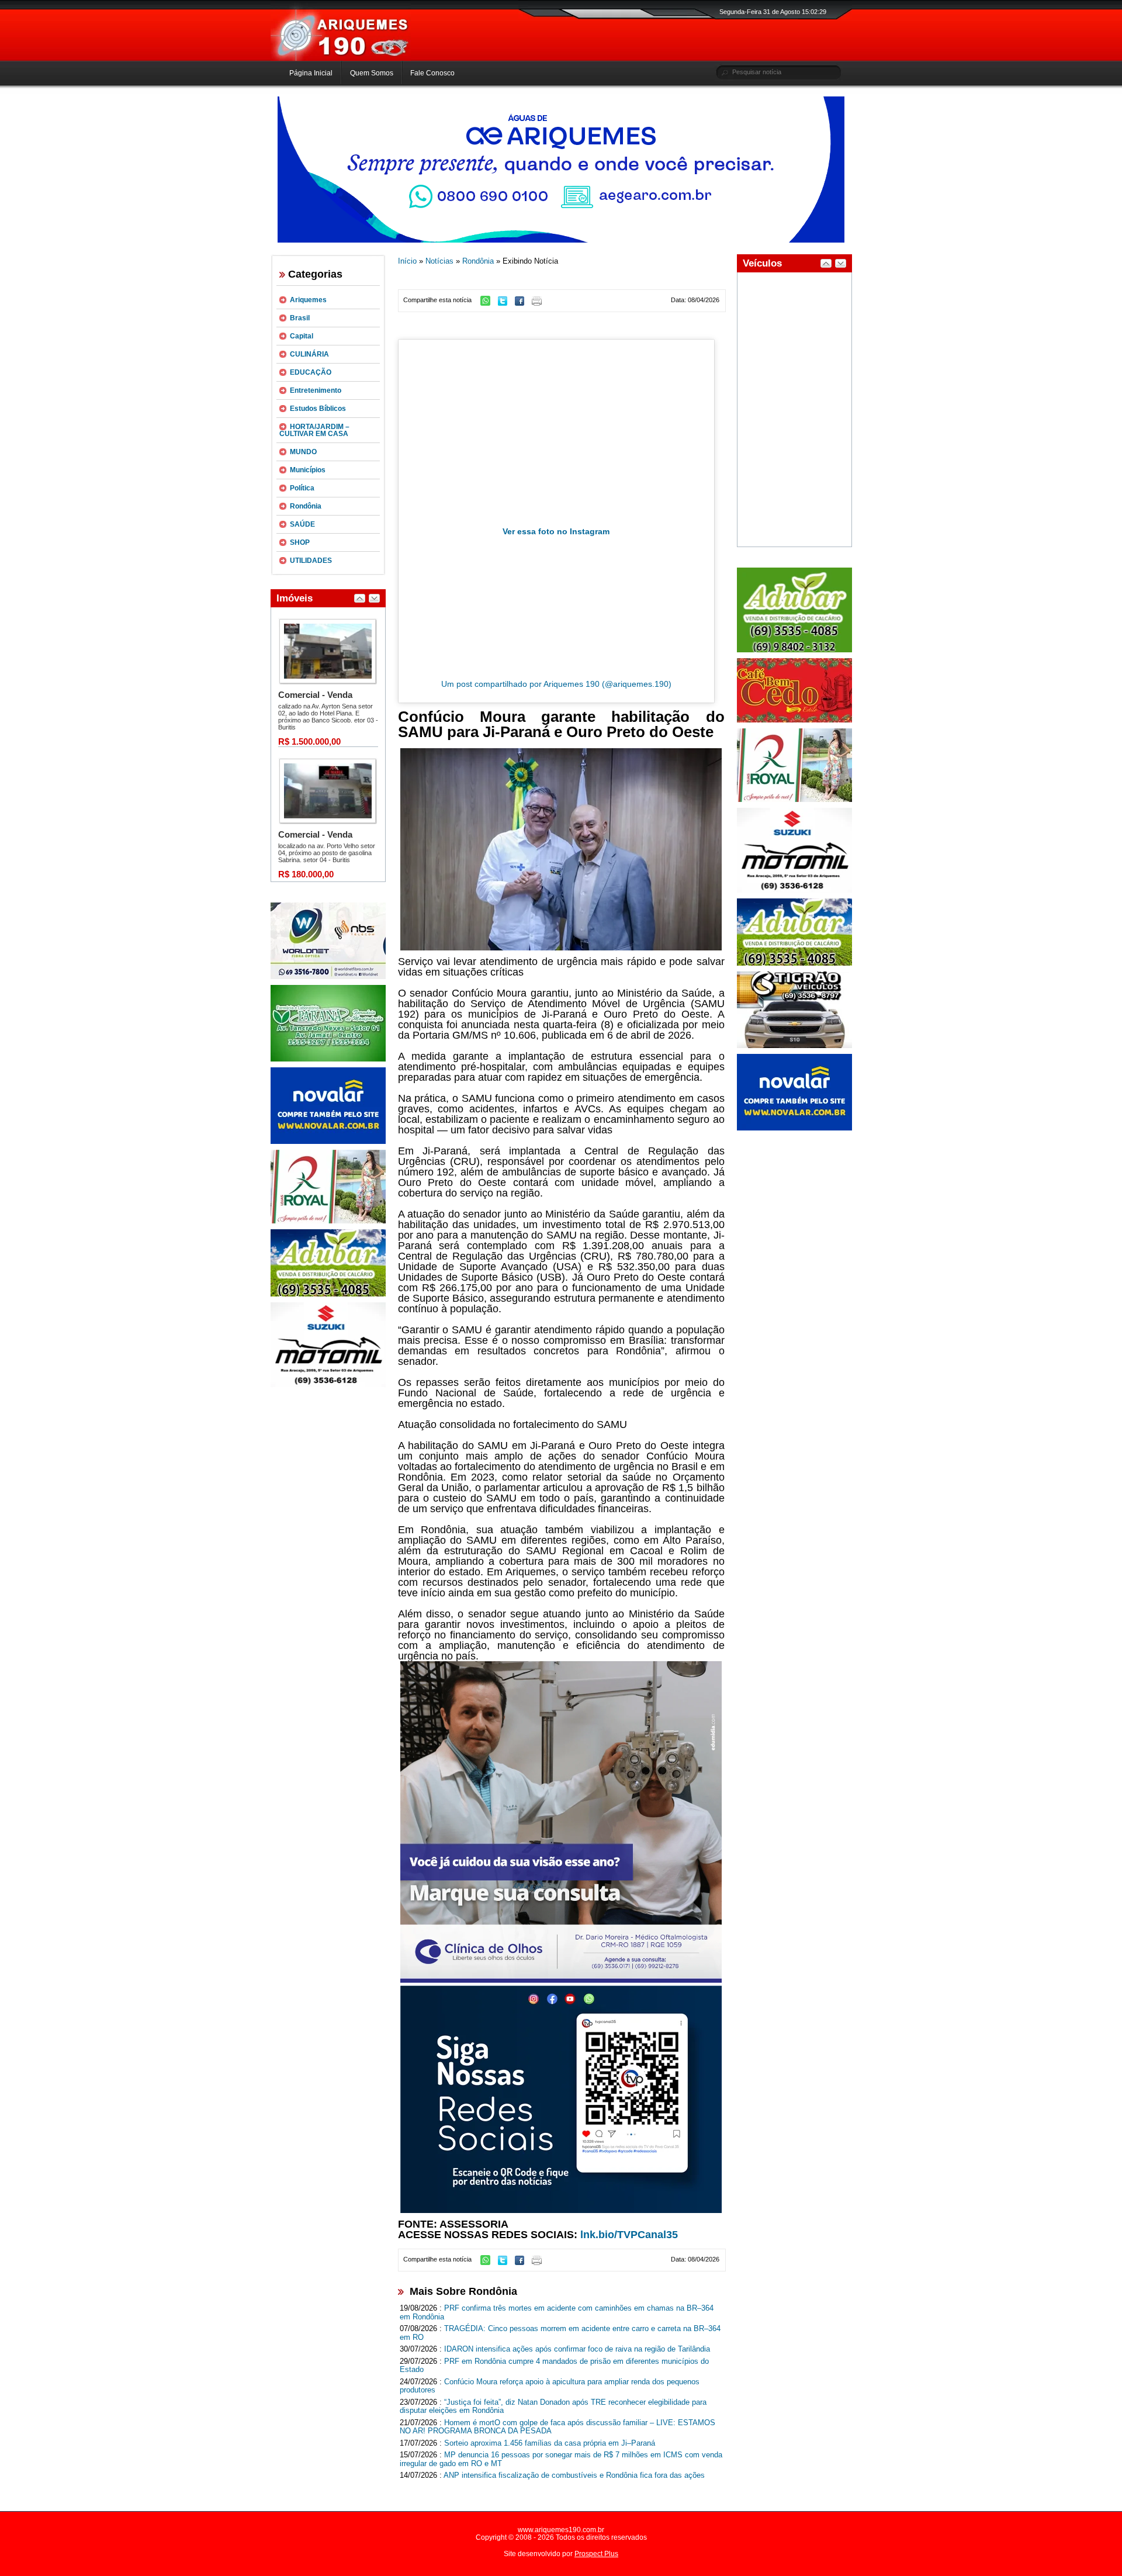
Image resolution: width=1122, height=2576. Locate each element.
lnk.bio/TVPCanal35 (629, 2235)
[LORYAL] (328, 1221)
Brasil (300, 318)
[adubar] (328, 1294)
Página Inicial (311, 73)
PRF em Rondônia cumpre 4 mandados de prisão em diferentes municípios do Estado (554, 2366)
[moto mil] (794, 890)
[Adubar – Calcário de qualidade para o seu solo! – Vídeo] (794, 650)
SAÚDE (302, 524)
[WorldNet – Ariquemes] (328, 977)
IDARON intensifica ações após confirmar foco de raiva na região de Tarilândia (577, 2349)
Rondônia (306, 506)
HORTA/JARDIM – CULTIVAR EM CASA (314, 430)
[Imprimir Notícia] (540, 303)
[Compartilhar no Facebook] (522, 303)
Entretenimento (316, 390)
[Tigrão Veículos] (794, 1046)
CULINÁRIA (309, 354)
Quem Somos (372, 73)
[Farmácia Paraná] (328, 1059)
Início (407, 261)
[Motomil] (328, 1385)
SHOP (300, 542)
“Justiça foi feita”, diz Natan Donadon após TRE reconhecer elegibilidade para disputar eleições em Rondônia (553, 2406)
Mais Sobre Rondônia (463, 2291)
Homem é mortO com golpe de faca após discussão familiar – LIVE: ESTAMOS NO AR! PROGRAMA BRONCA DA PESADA (557, 2427)
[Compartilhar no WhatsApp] (488, 303)
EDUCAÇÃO (311, 372)
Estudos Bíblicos (318, 409)
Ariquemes (308, 300)
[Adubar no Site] (794, 963)
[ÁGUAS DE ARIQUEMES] (561, 240)
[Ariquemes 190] (341, 58)
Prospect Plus (596, 2554)
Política (302, 488)
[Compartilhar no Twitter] (505, 303)
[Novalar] (328, 1142)
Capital (302, 336)
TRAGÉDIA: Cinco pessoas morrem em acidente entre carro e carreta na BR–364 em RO (560, 2333)
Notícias (439, 261)
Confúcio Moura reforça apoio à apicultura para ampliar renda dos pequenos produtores (550, 2386)
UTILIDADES (311, 561)
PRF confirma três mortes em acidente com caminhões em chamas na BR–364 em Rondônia (557, 2312)
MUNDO (303, 452)
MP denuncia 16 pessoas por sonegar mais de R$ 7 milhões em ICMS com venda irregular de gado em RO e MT (561, 2459)
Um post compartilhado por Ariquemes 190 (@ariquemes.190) (556, 684)
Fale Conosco (432, 73)
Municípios (308, 470)
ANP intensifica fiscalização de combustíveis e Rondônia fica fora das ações (574, 2475)
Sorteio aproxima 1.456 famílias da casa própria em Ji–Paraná (550, 2443)
